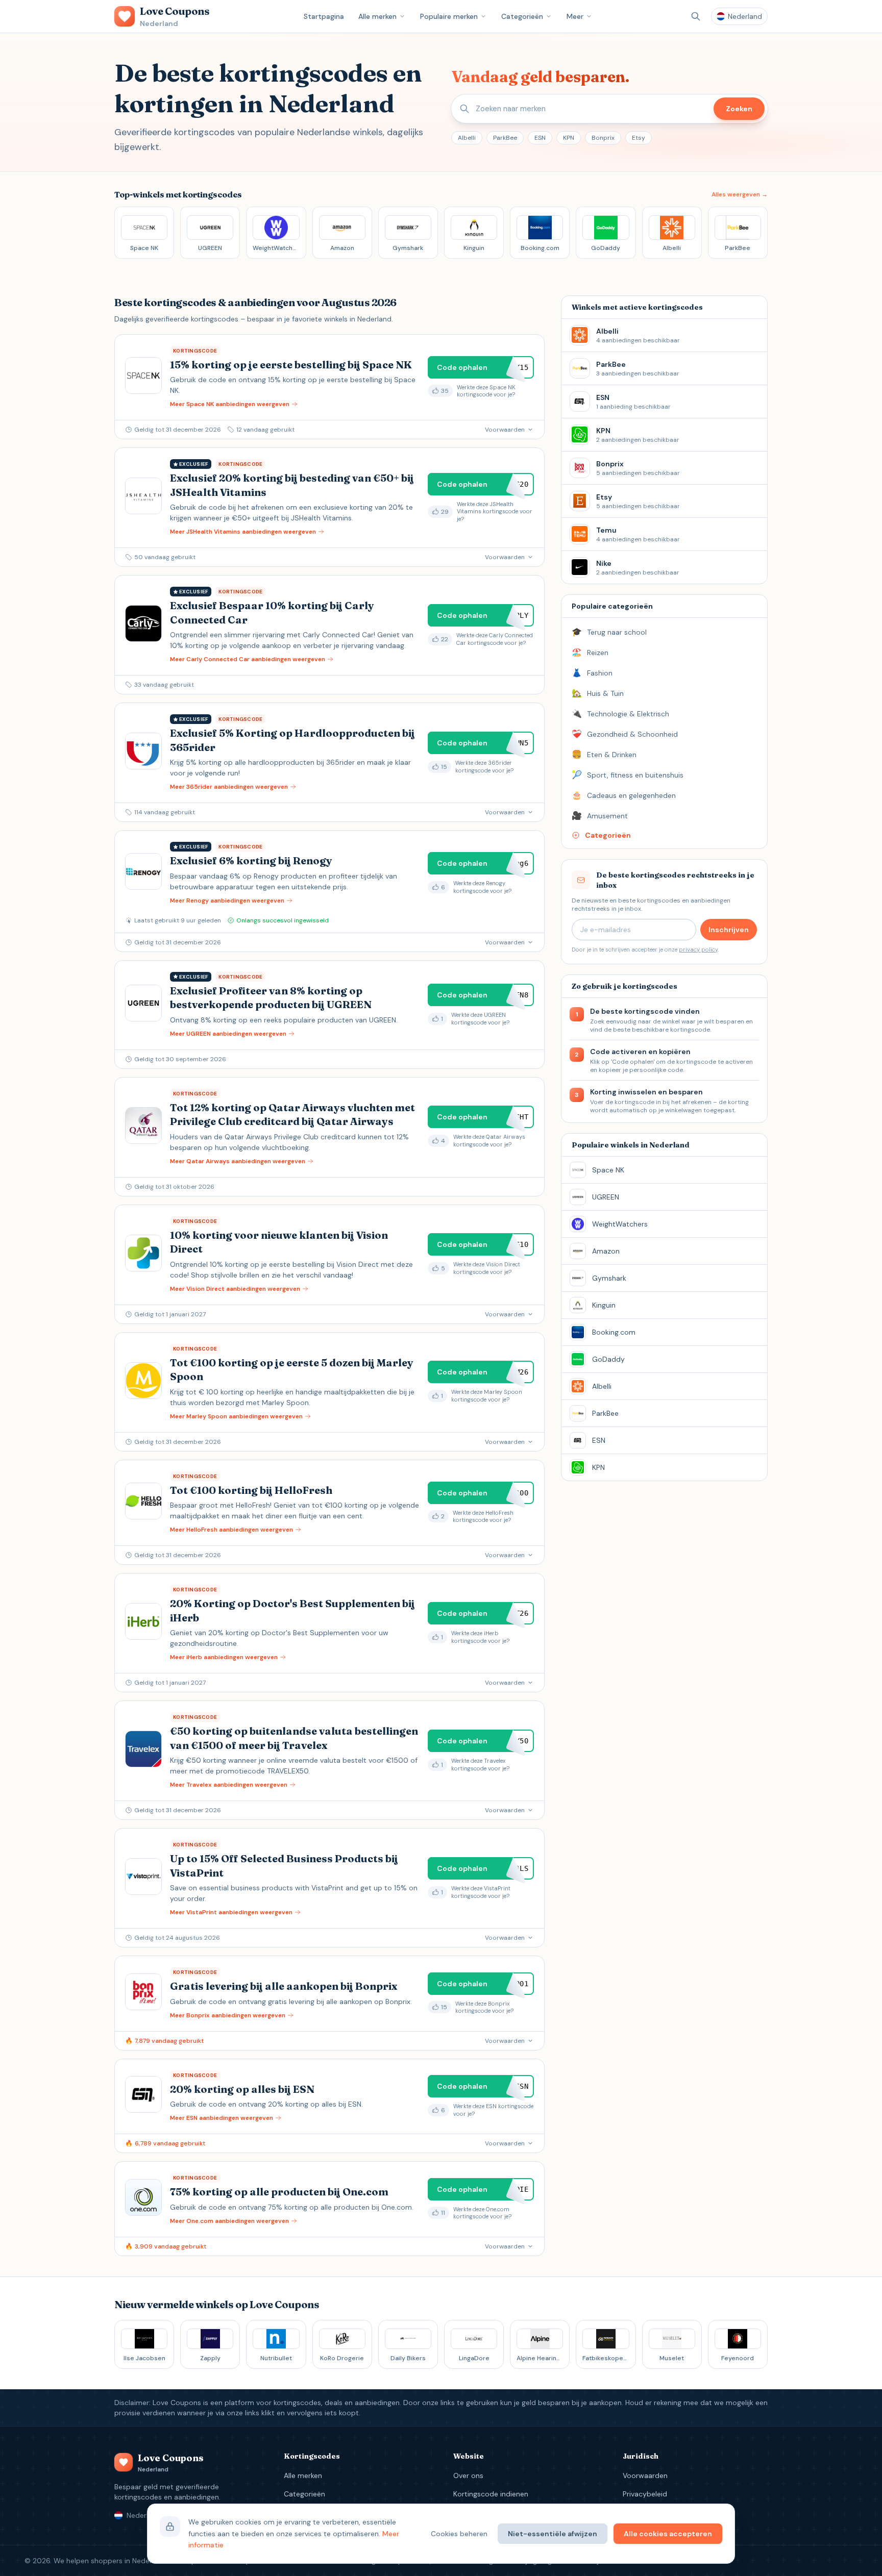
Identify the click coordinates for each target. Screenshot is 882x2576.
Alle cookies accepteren (668, 2534)
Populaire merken (449, 16)
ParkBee (505, 138)
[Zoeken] (696, 16)
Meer (575, 16)
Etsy (639, 138)
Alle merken (377, 16)
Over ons (468, 2475)
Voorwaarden (645, 2475)
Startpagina (324, 16)
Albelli (467, 138)
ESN (540, 138)
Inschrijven (729, 930)
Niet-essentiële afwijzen (553, 2534)
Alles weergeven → (740, 194)
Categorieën (522, 16)
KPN (569, 138)
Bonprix (603, 138)
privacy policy (698, 949)
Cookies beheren (459, 2534)
